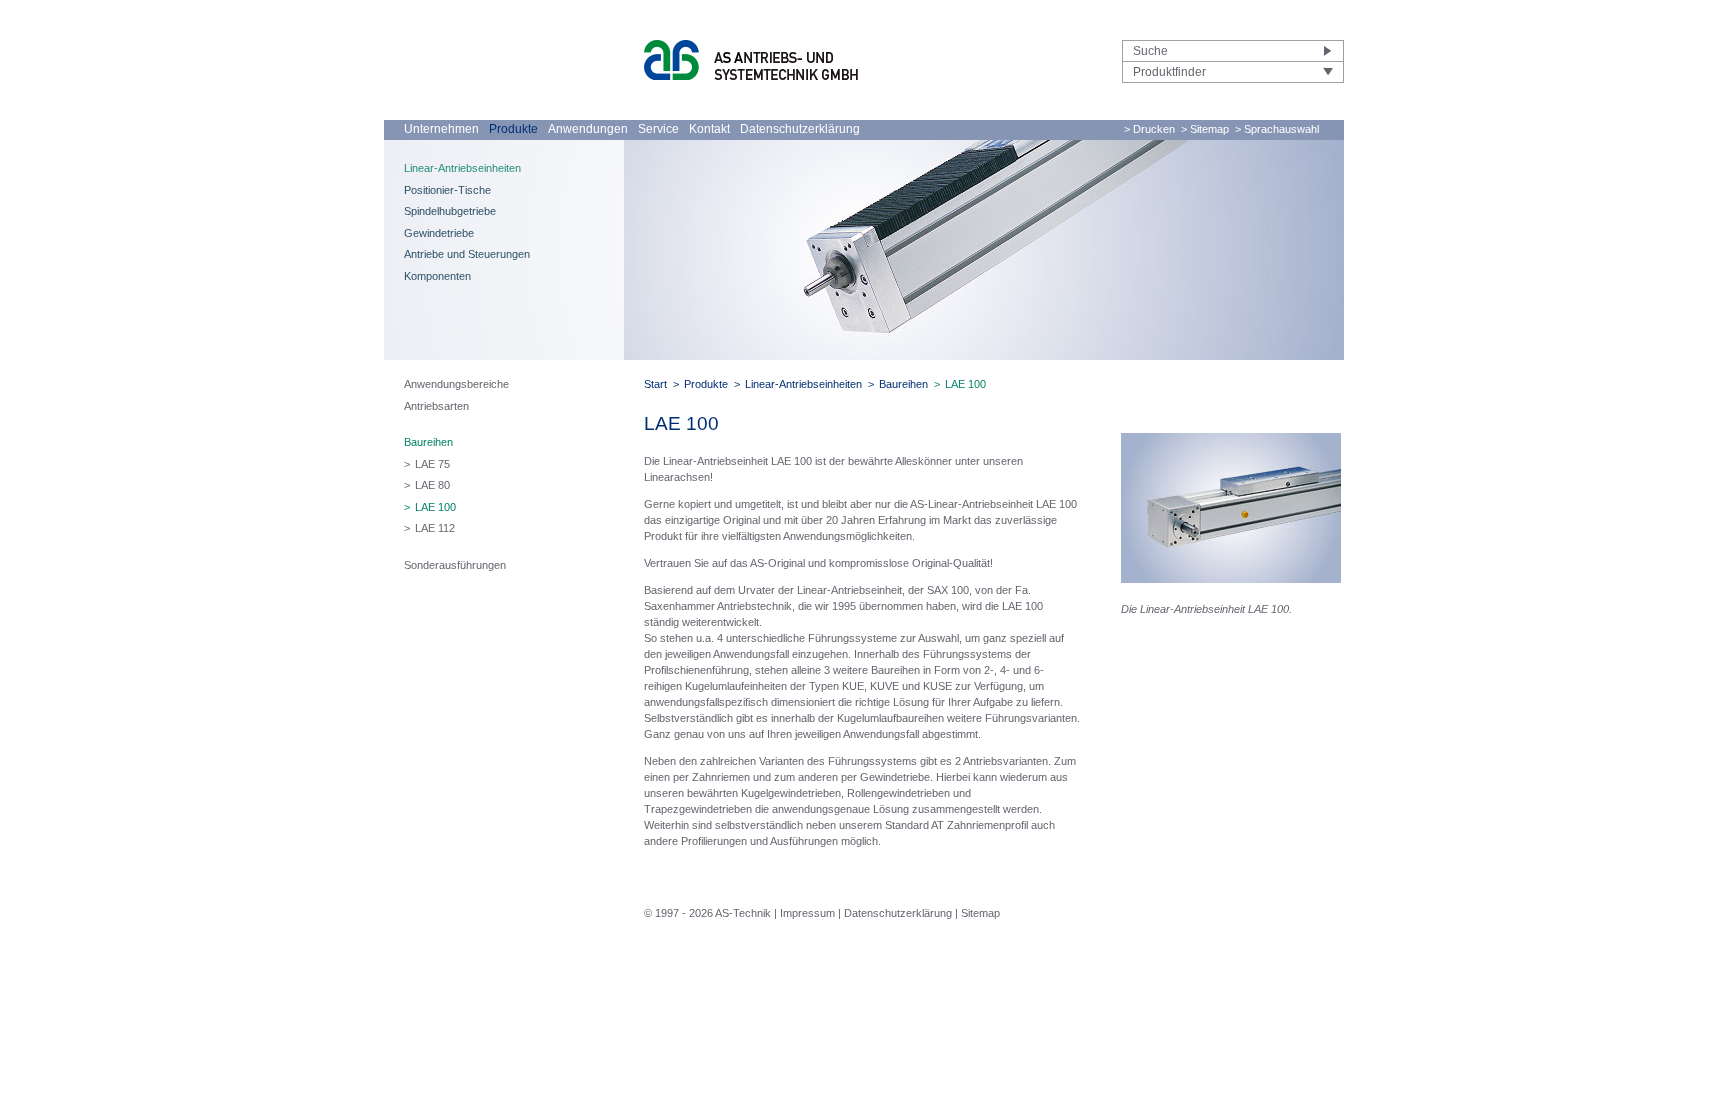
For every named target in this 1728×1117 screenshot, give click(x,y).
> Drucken (1149, 129)
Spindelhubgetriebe (450, 211)
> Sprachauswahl (1277, 129)
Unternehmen (441, 129)
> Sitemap (1205, 129)
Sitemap (980, 913)
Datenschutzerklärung (800, 129)
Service (658, 129)
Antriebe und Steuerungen (467, 254)
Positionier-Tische (447, 190)
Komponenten (437, 276)
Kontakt (709, 129)
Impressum (807, 913)
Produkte (513, 129)
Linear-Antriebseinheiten (462, 168)
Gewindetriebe (439, 233)
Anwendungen (588, 129)
